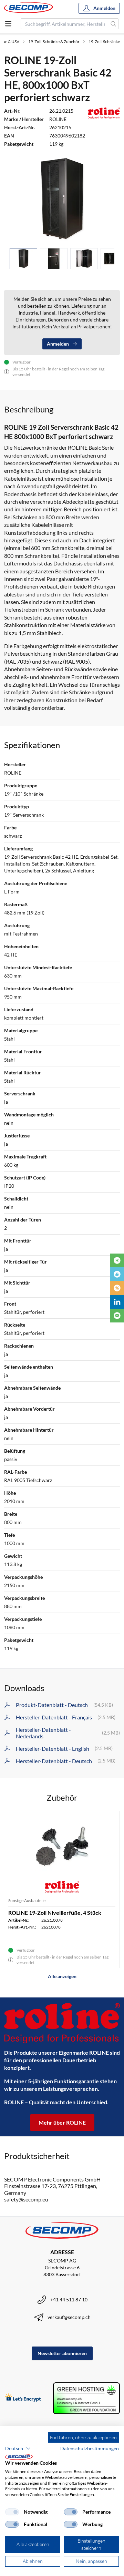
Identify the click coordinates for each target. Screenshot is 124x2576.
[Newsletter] (117, 1316)
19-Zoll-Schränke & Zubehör (54, 42)
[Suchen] (113, 24)
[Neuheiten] (117, 1260)
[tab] (23, 259)
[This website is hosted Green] (86, 2398)
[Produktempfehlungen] (117, 1274)
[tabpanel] (62, 199)
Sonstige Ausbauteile (27, 1900)
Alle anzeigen (62, 1976)
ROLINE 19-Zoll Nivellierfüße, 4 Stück (55, 1913)
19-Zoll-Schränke (104, 42)
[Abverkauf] (117, 1288)
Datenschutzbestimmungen (90, 2448)
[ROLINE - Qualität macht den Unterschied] (62, 2023)
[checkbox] (12, 2512)
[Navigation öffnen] (8, 24)
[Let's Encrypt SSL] (23, 2398)
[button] (18, 2449)
